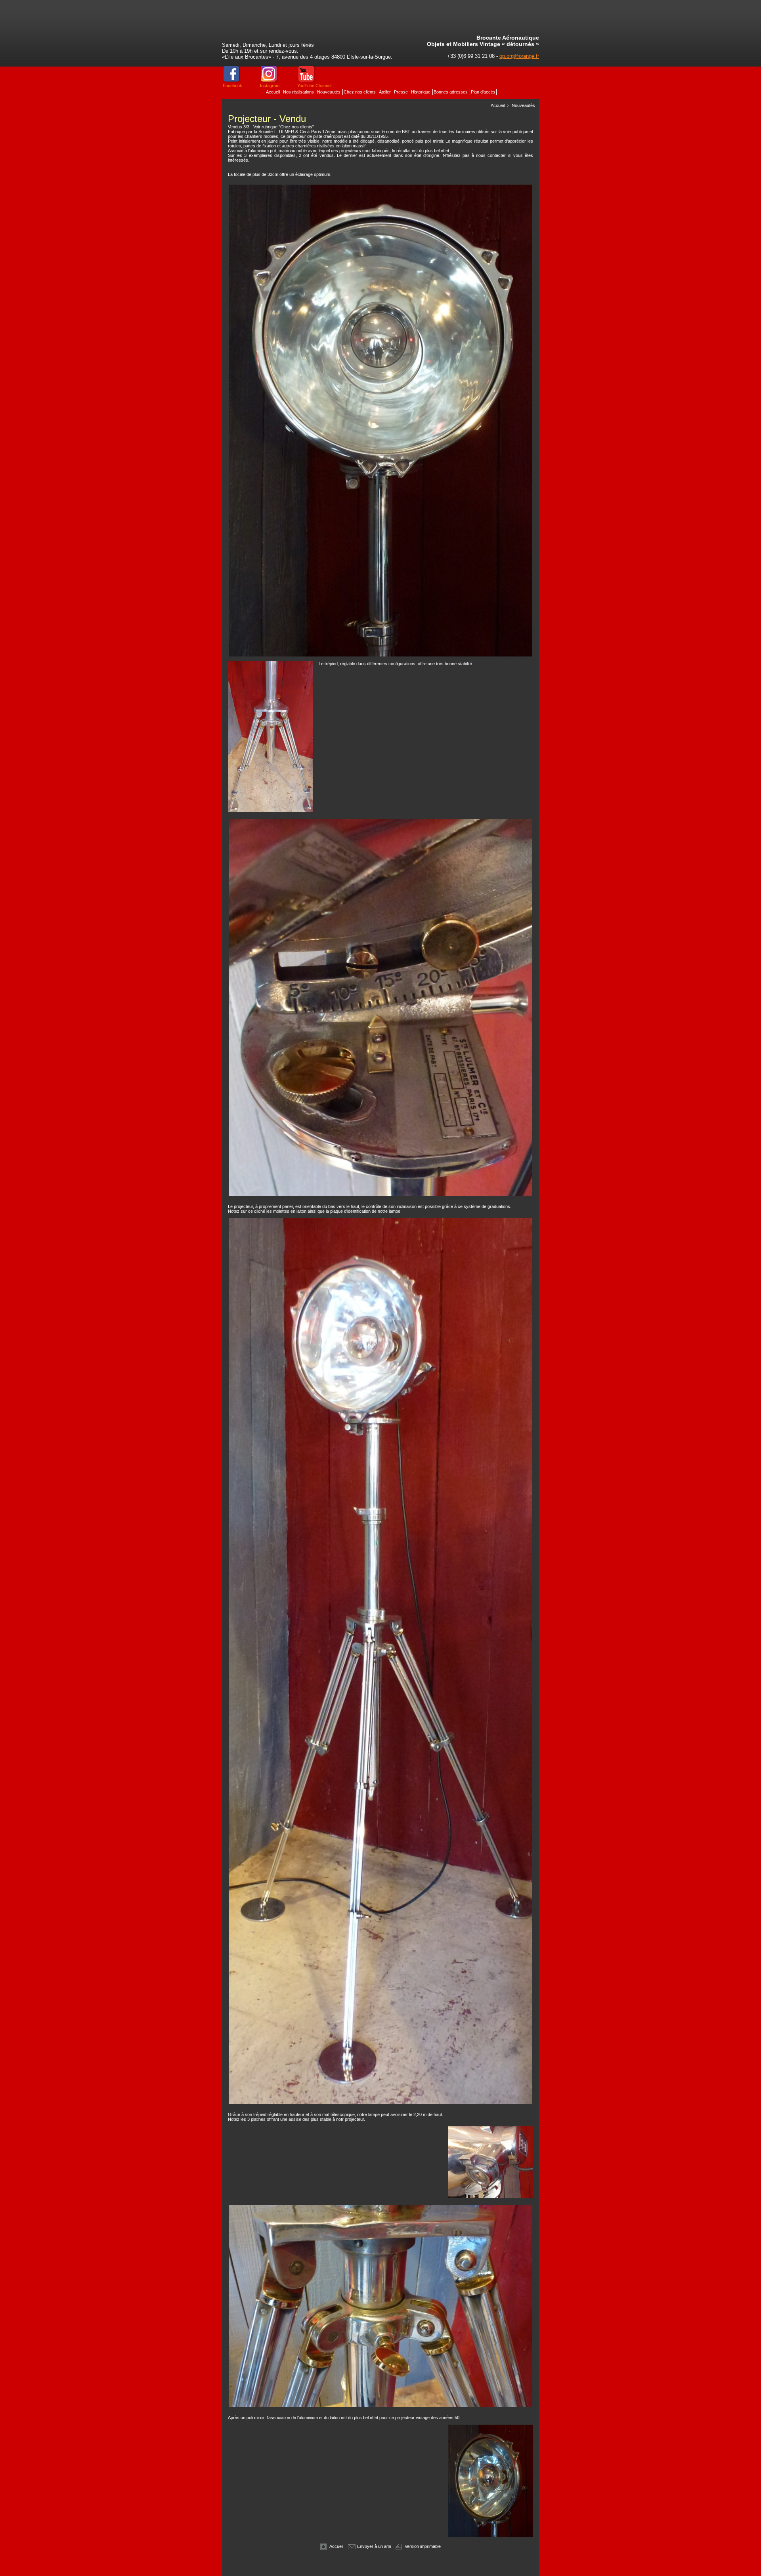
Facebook (232, 86)
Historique (421, 92)
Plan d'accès (483, 92)
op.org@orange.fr (519, 56)
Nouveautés (329, 92)
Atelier (385, 92)
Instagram (270, 86)
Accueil (273, 92)
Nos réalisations (299, 92)
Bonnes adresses (451, 92)
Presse (402, 92)
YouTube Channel (314, 86)
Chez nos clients (360, 92)
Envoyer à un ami (373, 2546)
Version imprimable (422, 2546)
